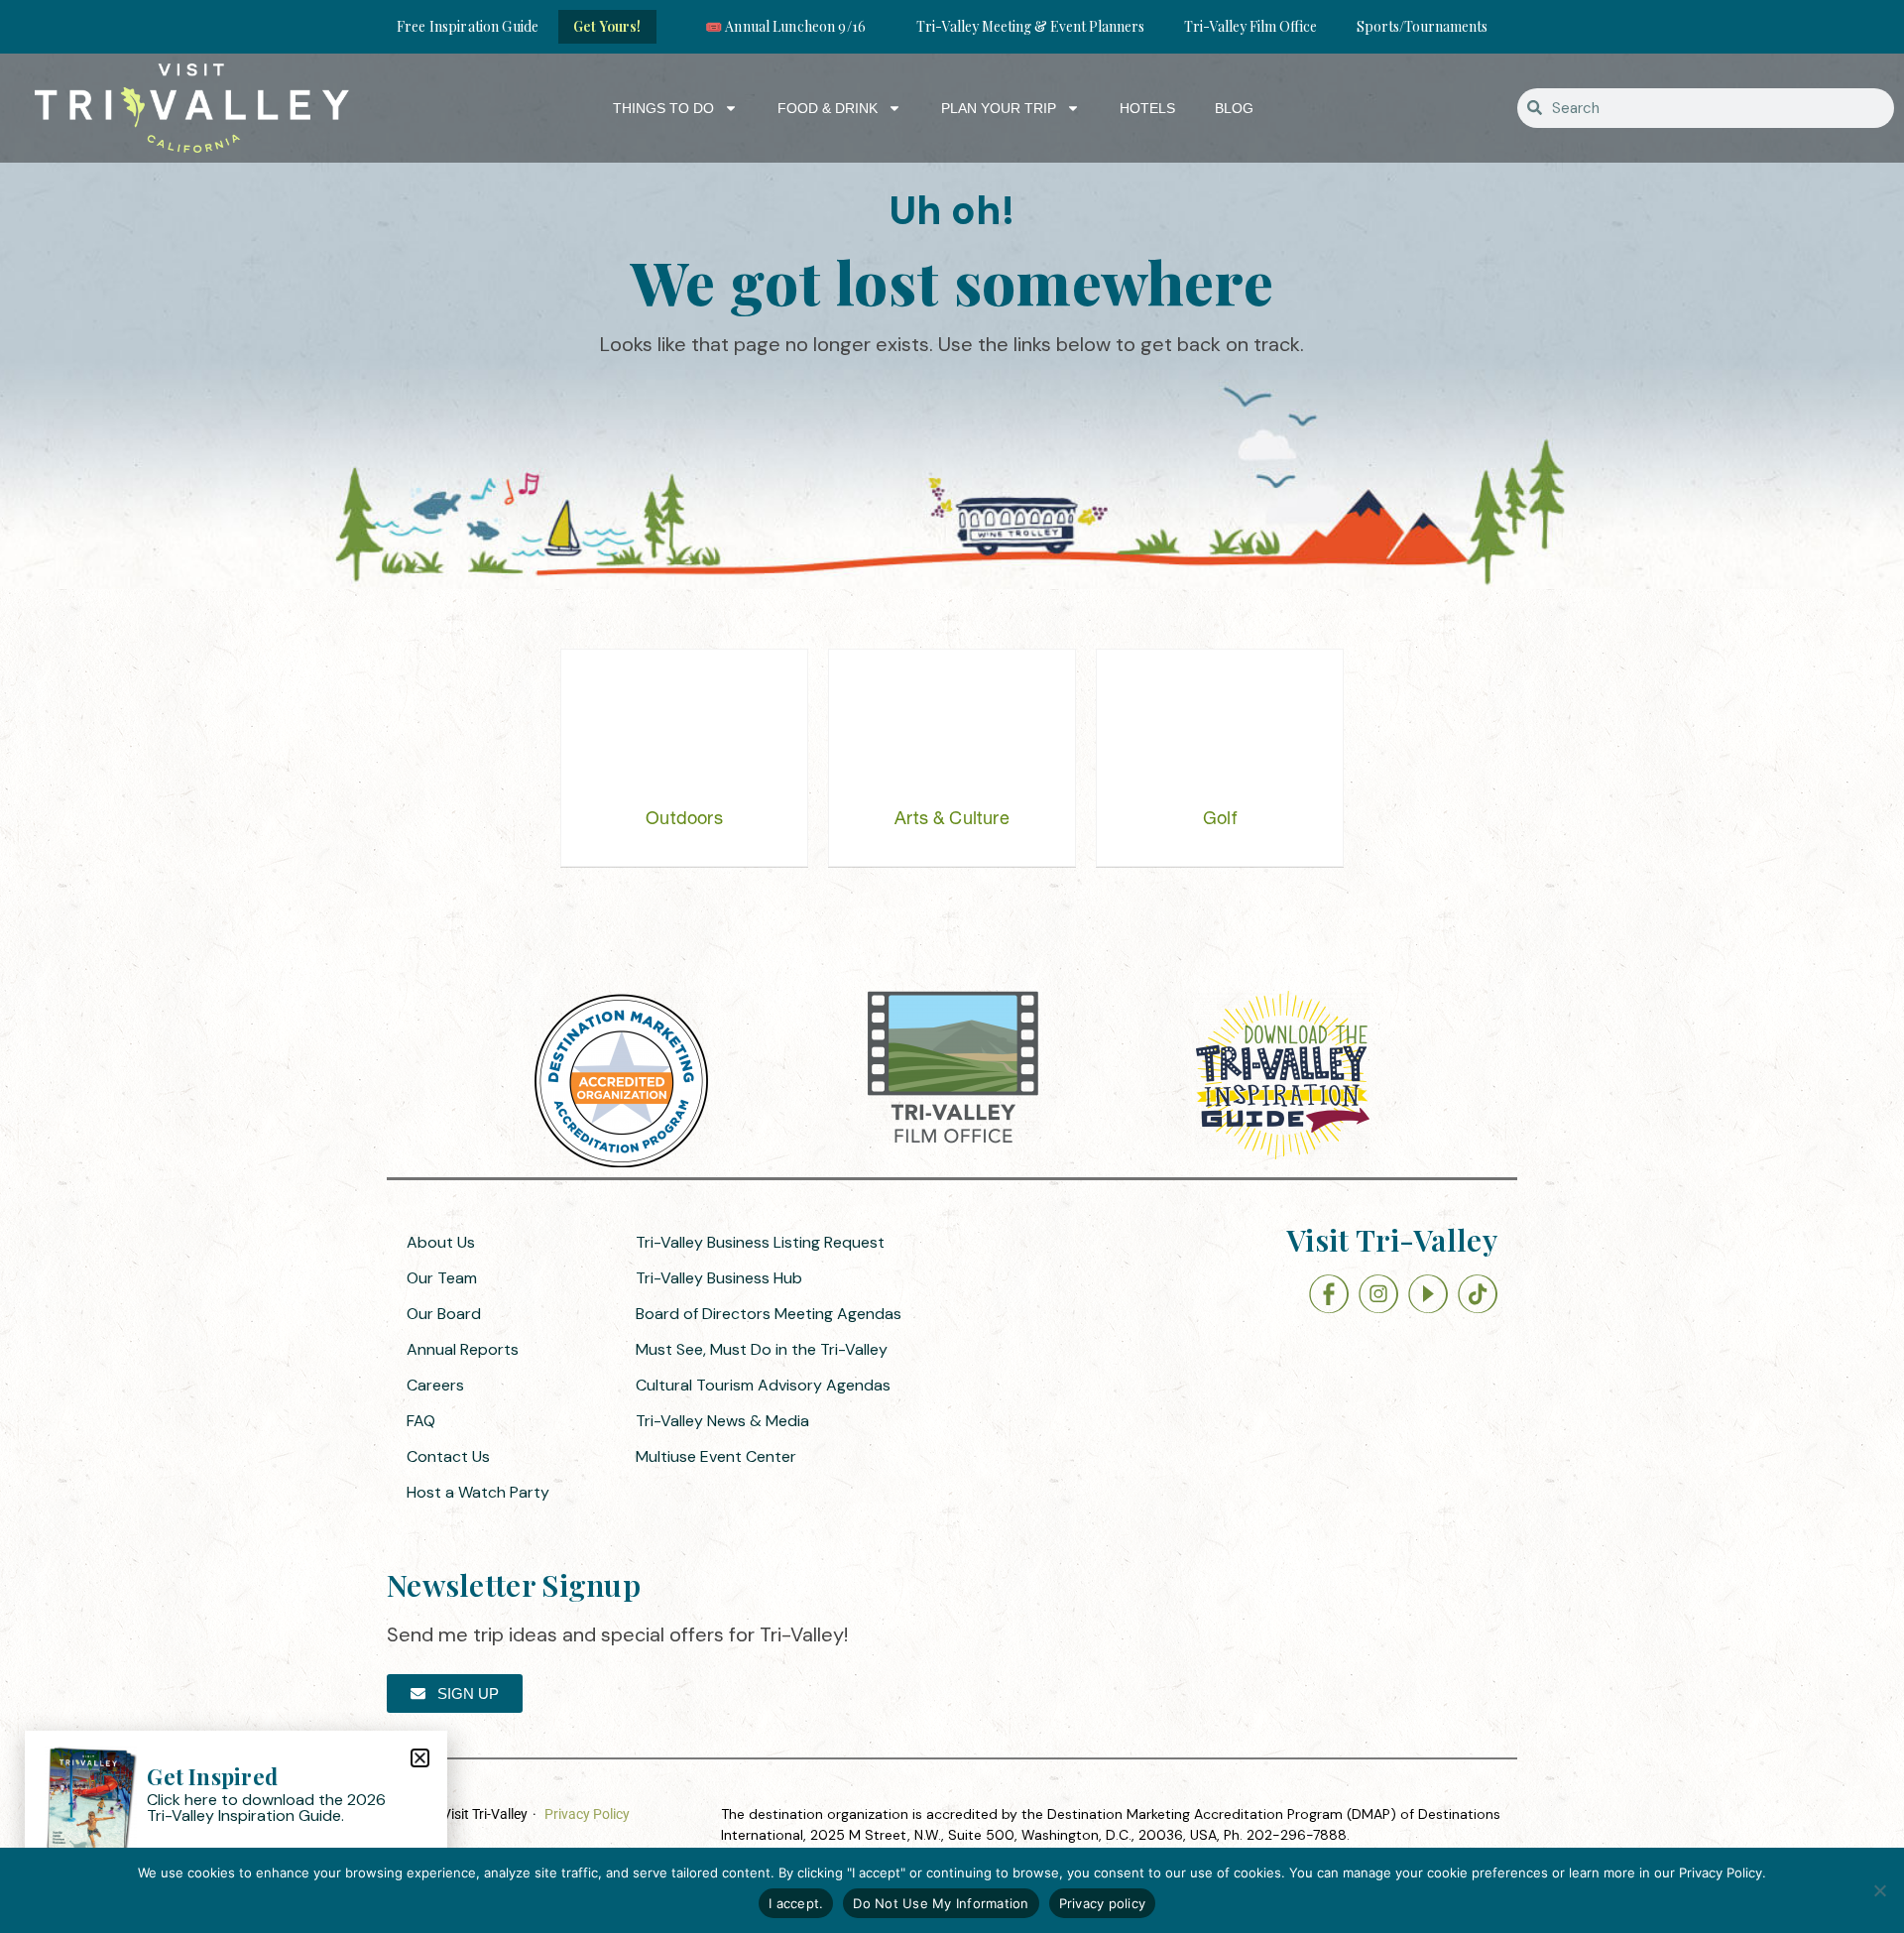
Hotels (1147, 108)
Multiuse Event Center (716, 1456)
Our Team (442, 1278)
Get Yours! (607, 26)
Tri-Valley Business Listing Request (760, 1242)
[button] (420, 1758)
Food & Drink (828, 108)
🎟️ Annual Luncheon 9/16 (785, 26)
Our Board (444, 1314)
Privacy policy (1103, 1903)
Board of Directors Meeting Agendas (769, 1314)
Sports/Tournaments (1422, 26)
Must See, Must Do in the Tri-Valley (762, 1349)
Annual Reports (463, 1349)
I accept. (796, 1903)
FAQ (421, 1421)
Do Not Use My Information (941, 1903)
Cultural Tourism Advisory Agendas (763, 1385)
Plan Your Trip (999, 108)
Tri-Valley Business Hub (719, 1278)
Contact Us (448, 1456)
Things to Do (663, 108)
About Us (441, 1242)
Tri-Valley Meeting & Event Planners (1030, 26)
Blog (1234, 108)
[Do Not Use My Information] (1879, 1890)
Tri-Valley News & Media (722, 1421)
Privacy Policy (587, 1814)
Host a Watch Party (478, 1492)
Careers (435, 1385)
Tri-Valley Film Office (1250, 26)
